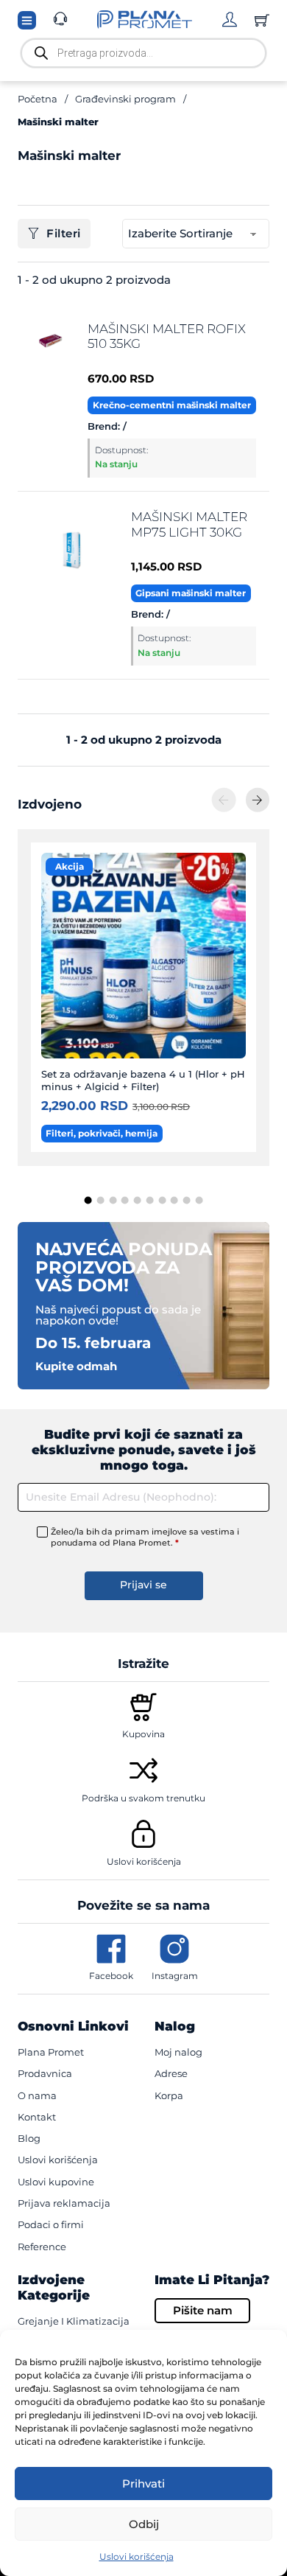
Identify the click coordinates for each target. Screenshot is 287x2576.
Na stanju (116, 464)
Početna (38, 99)
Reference (42, 2247)
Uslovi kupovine (56, 2182)
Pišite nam (203, 2310)
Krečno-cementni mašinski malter (172, 405)
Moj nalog (178, 2052)
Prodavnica (45, 2073)
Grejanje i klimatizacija (74, 2321)
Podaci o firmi (51, 2224)
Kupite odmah (76, 1366)
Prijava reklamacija (64, 2203)
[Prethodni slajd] (224, 800)
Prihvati (143, 2483)
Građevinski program (125, 99)
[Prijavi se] (230, 19)
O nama (37, 2095)
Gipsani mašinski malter (191, 593)
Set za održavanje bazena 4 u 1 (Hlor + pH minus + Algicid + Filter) (143, 1080)
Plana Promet (51, 2052)
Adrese (171, 2073)
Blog (29, 2138)
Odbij (144, 2524)
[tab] (88, 1201)
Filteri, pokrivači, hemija (102, 1133)
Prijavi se (143, 1585)
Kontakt (37, 2117)
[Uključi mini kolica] (262, 20)
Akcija (70, 866)
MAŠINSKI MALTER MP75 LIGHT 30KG (189, 524)
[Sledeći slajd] (258, 800)
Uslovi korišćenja (137, 2556)
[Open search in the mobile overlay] (143, 53)
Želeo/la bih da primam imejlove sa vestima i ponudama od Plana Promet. (145, 1537)
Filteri (64, 233)
